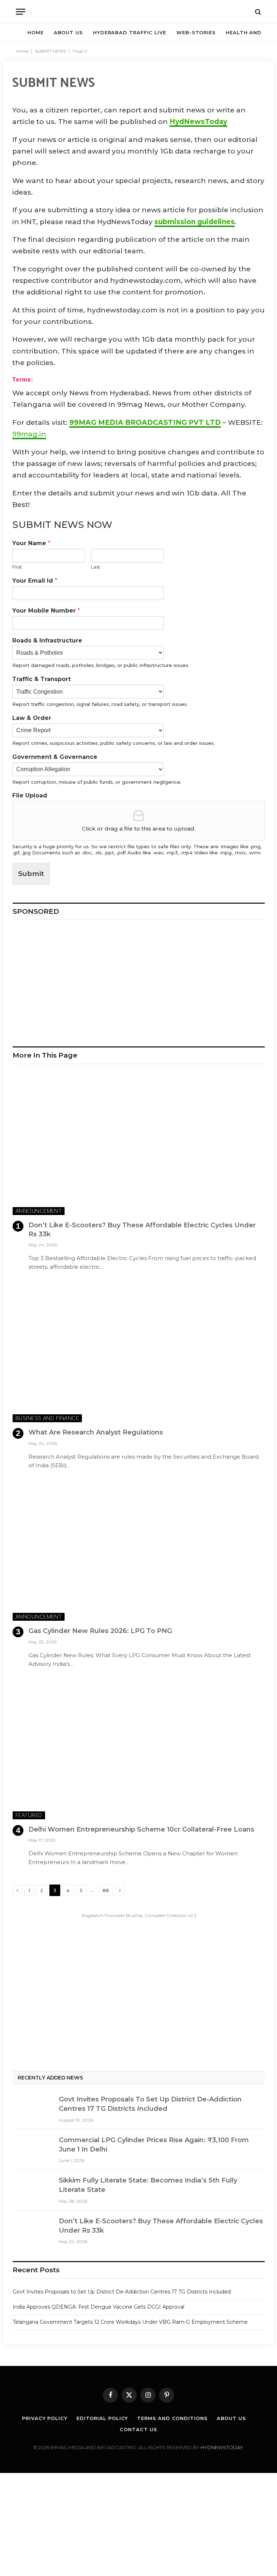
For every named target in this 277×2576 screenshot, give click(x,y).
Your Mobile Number (46, 611)
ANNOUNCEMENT (39, 1211)
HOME (36, 32)
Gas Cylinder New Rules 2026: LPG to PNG (100, 1631)
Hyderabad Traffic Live (130, 32)
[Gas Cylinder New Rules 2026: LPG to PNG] (139, 1550)
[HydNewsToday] (138, 12)
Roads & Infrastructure (47, 640)
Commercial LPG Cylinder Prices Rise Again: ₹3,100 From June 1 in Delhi (154, 2145)
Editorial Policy (102, 2418)
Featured (29, 1815)
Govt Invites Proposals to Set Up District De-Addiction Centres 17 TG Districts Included (150, 2104)
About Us (231, 2418)
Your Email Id (35, 581)
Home (22, 51)
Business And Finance (47, 1418)
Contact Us (138, 2429)
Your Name (31, 543)
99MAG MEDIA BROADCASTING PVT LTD (145, 422)
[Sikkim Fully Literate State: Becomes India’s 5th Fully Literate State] (32, 2189)
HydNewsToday (198, 122)
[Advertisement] (139, 980)
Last (96, 567)
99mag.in (29, 434)
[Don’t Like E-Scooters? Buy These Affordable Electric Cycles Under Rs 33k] (139, 1144)
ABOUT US (68, 32)
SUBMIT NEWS (50, 51)
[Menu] (21, 12)
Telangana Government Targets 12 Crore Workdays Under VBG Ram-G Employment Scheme (130, 2322)
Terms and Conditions (172, 2418)
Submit (31, 874)
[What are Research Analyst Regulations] (139, 1351)
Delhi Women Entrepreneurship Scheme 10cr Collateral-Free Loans (141, 1829)
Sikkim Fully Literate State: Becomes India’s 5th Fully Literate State (148, 2185)
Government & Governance (55, 757)
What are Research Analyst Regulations (96, 1432)
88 (106, 1890)
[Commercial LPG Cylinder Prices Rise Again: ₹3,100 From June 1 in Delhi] (32, 2149)
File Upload (30, 795)
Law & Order (32, 718)
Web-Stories (196, 32)
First (17, 567)
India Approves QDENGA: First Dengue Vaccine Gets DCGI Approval (98, 2307)
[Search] (257, 12)
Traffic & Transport (41, 679)
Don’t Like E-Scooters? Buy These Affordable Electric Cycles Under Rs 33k (142, 1229)
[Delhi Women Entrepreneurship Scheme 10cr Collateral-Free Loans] (139, 1749)
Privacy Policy (45, 2418)
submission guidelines (195, 222)
